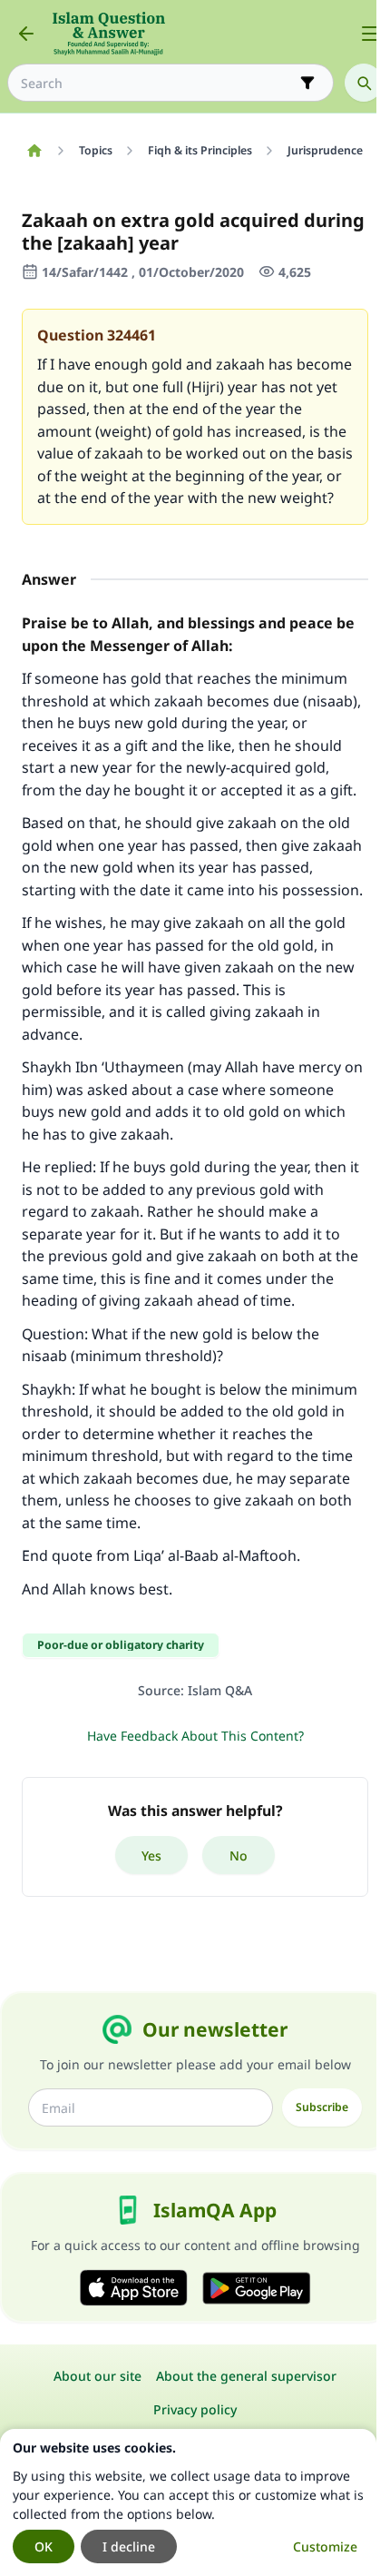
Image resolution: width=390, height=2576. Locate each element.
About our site (97, 2376)
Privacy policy (195, 2409)
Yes (151, 1856)
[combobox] (158, 83)
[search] (364, 83)
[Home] (34, 151)
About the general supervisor (246, 2376)
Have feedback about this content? (195, 1736)
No (239, 1856)
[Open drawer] (370, 34)
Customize (325, 2546)
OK (44, 2546)
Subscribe (322, 2107)
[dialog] (188, 2502)
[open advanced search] (307, 83)
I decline (129, 2546)
